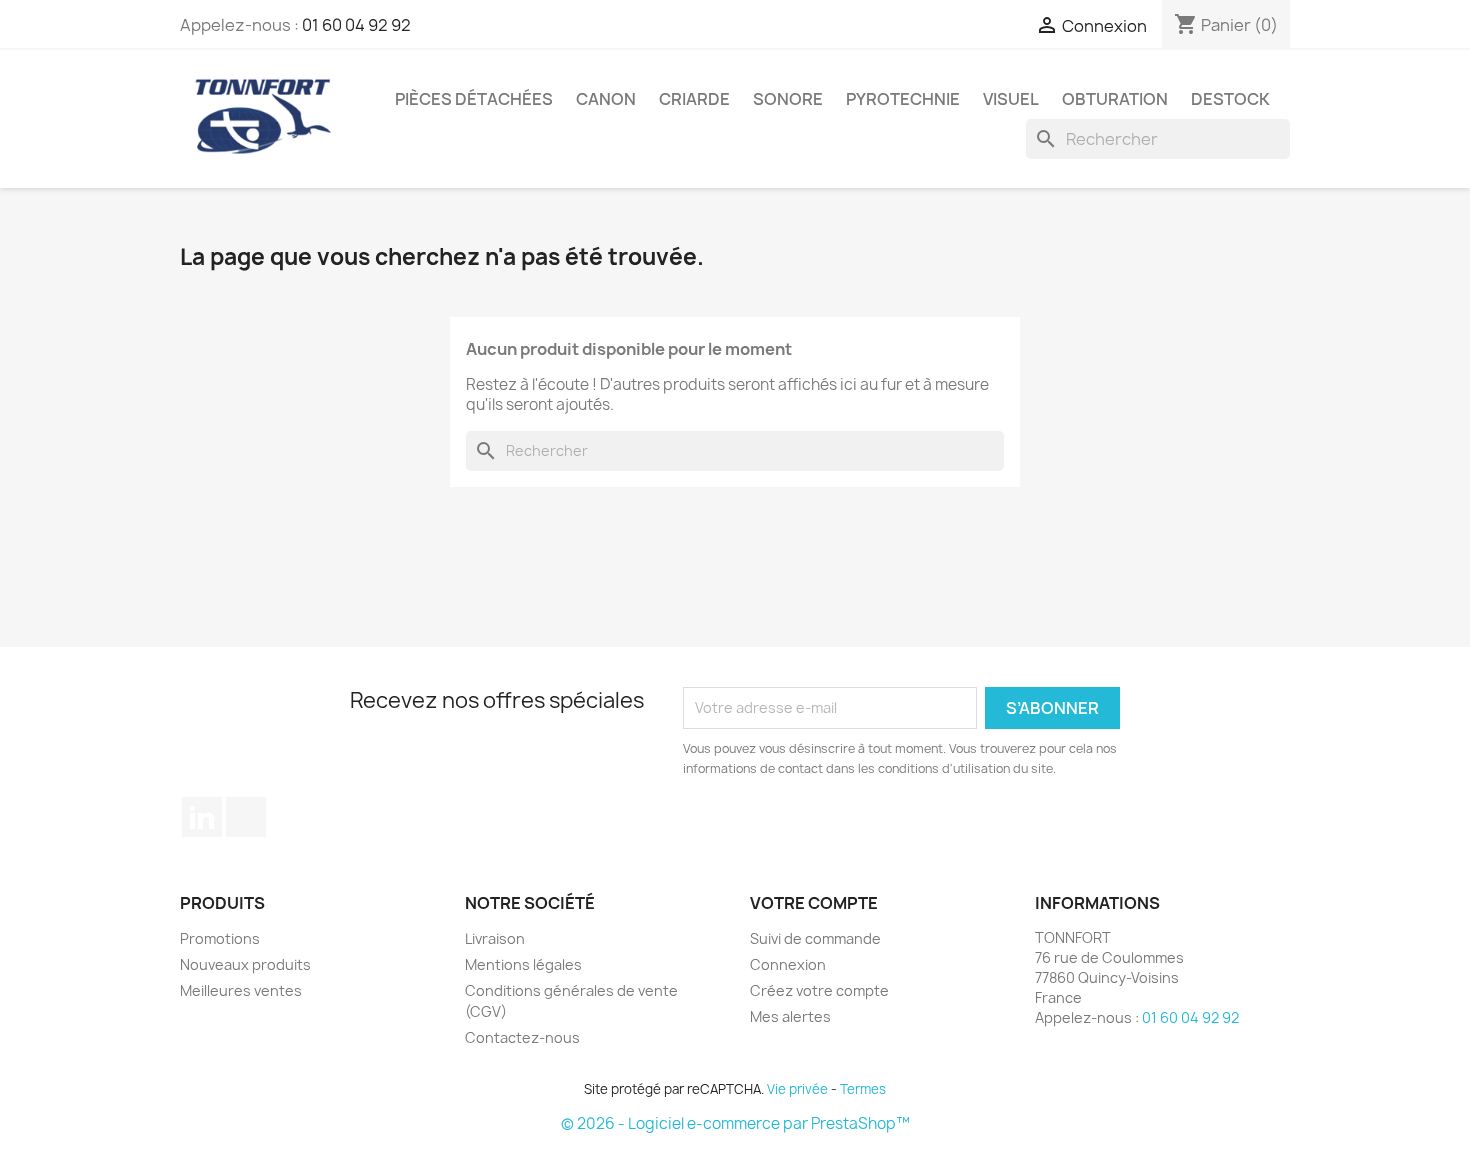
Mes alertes (790, 1016)
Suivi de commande (815, 938)
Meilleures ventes (241, 990)
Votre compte (814, 903)
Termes (863, 1089)
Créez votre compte (819, 990)
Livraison (495, 938)
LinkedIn (202, 817)
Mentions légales (523, 964)
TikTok (246, 817)
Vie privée (797, 1089)
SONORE (788, 99)
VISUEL (1011, 99)
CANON (606, 99)
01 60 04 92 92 (356, 25)
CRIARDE (694, 99)
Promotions (220, 938)
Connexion (788, 964)
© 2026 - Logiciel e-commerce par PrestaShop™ (735, 1123)
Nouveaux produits (245, 964)
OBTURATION (1115, 99)
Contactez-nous (522, 1037)
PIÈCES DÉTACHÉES (474, 99)
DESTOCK (1230, 99)
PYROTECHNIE (903, 99)
